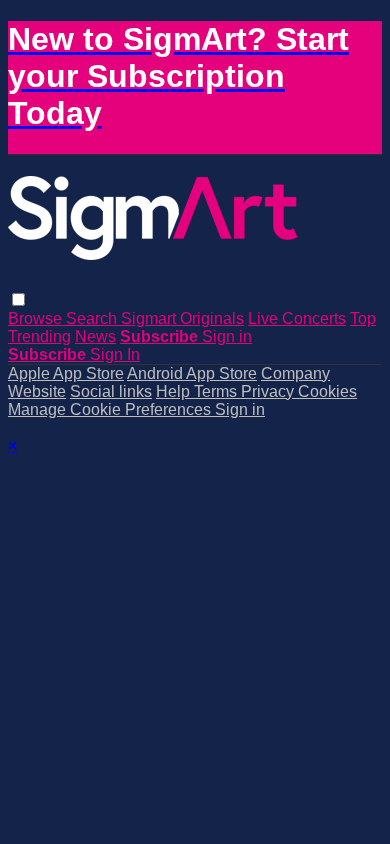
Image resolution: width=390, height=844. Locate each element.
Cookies (327, 391)
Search (93, 318)
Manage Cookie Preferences (111, 409)
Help (175, 391)
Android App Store (192, 373)
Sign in (227, 336)
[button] (18, 299)
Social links (111, 391)
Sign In (115, 354)
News (95, 336)
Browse (37, 318)
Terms (217, 391)
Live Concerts (297, 318)
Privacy (269, 391)
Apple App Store (66, 373)
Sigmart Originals (182, 318)
